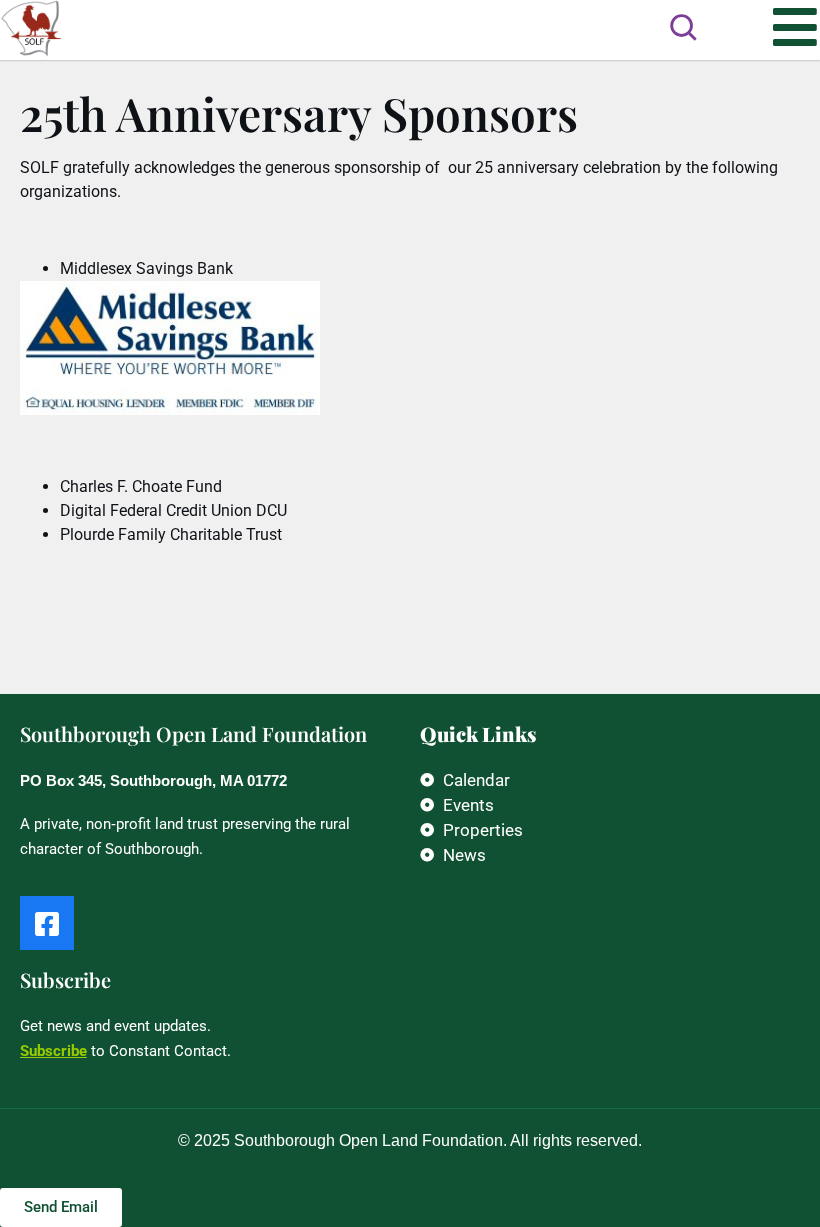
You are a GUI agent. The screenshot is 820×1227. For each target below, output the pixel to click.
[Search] (683, 27)
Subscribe (53, 1051)
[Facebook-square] (47, 923)
